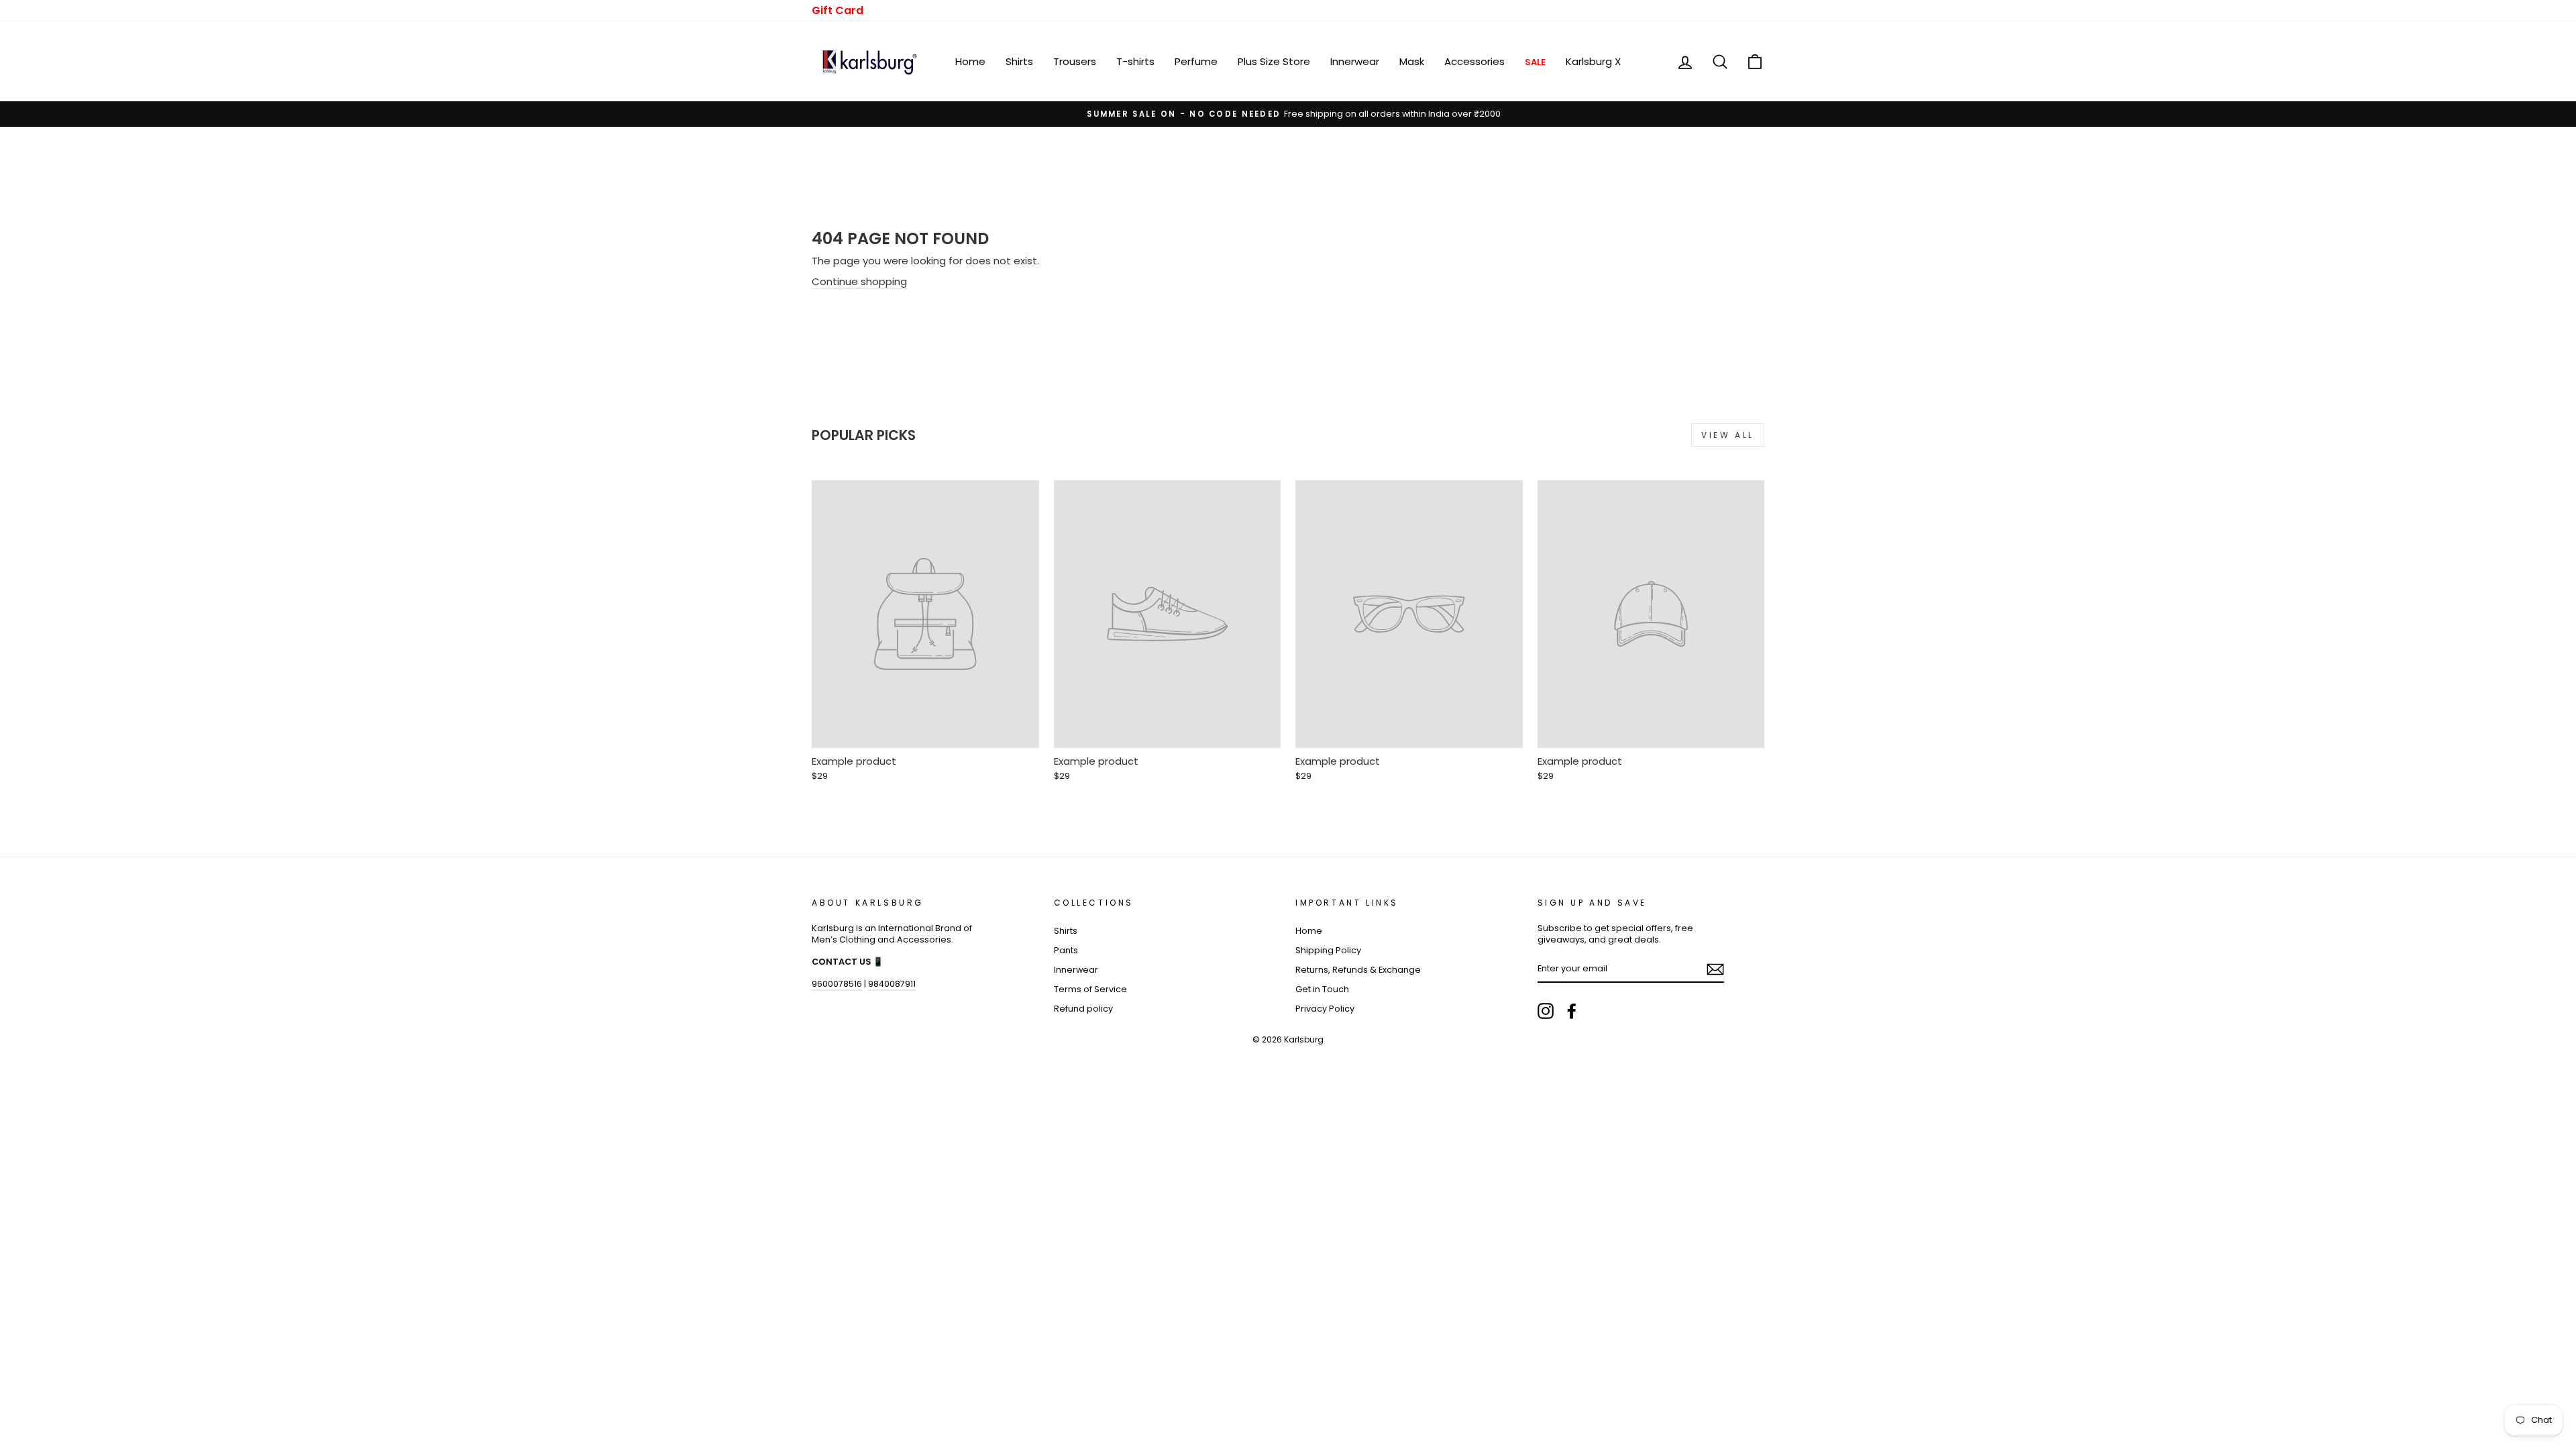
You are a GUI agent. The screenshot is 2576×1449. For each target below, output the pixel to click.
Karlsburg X (1593, 61)
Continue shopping (859, 281)
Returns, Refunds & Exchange (1358, 970)
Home (970, 61)
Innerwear (1355, 61)
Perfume (1196, 61)
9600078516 (837, 984)
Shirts (1019, 61)
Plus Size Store (1274, 61)
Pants (1066, 950)
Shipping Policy (1328, 950)
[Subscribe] (1715, 969)
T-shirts (1135, 61)
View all (1728, 435)
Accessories (1474, 61)
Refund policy (1083, 1009)
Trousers (1075, 61)
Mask (1412, 61)
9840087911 (892, 984)
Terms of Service (1090, 989)
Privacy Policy (1325, 1009)
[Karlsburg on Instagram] (1546, 1011)
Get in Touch (1322, 989)
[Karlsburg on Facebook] (1572, 1011)
